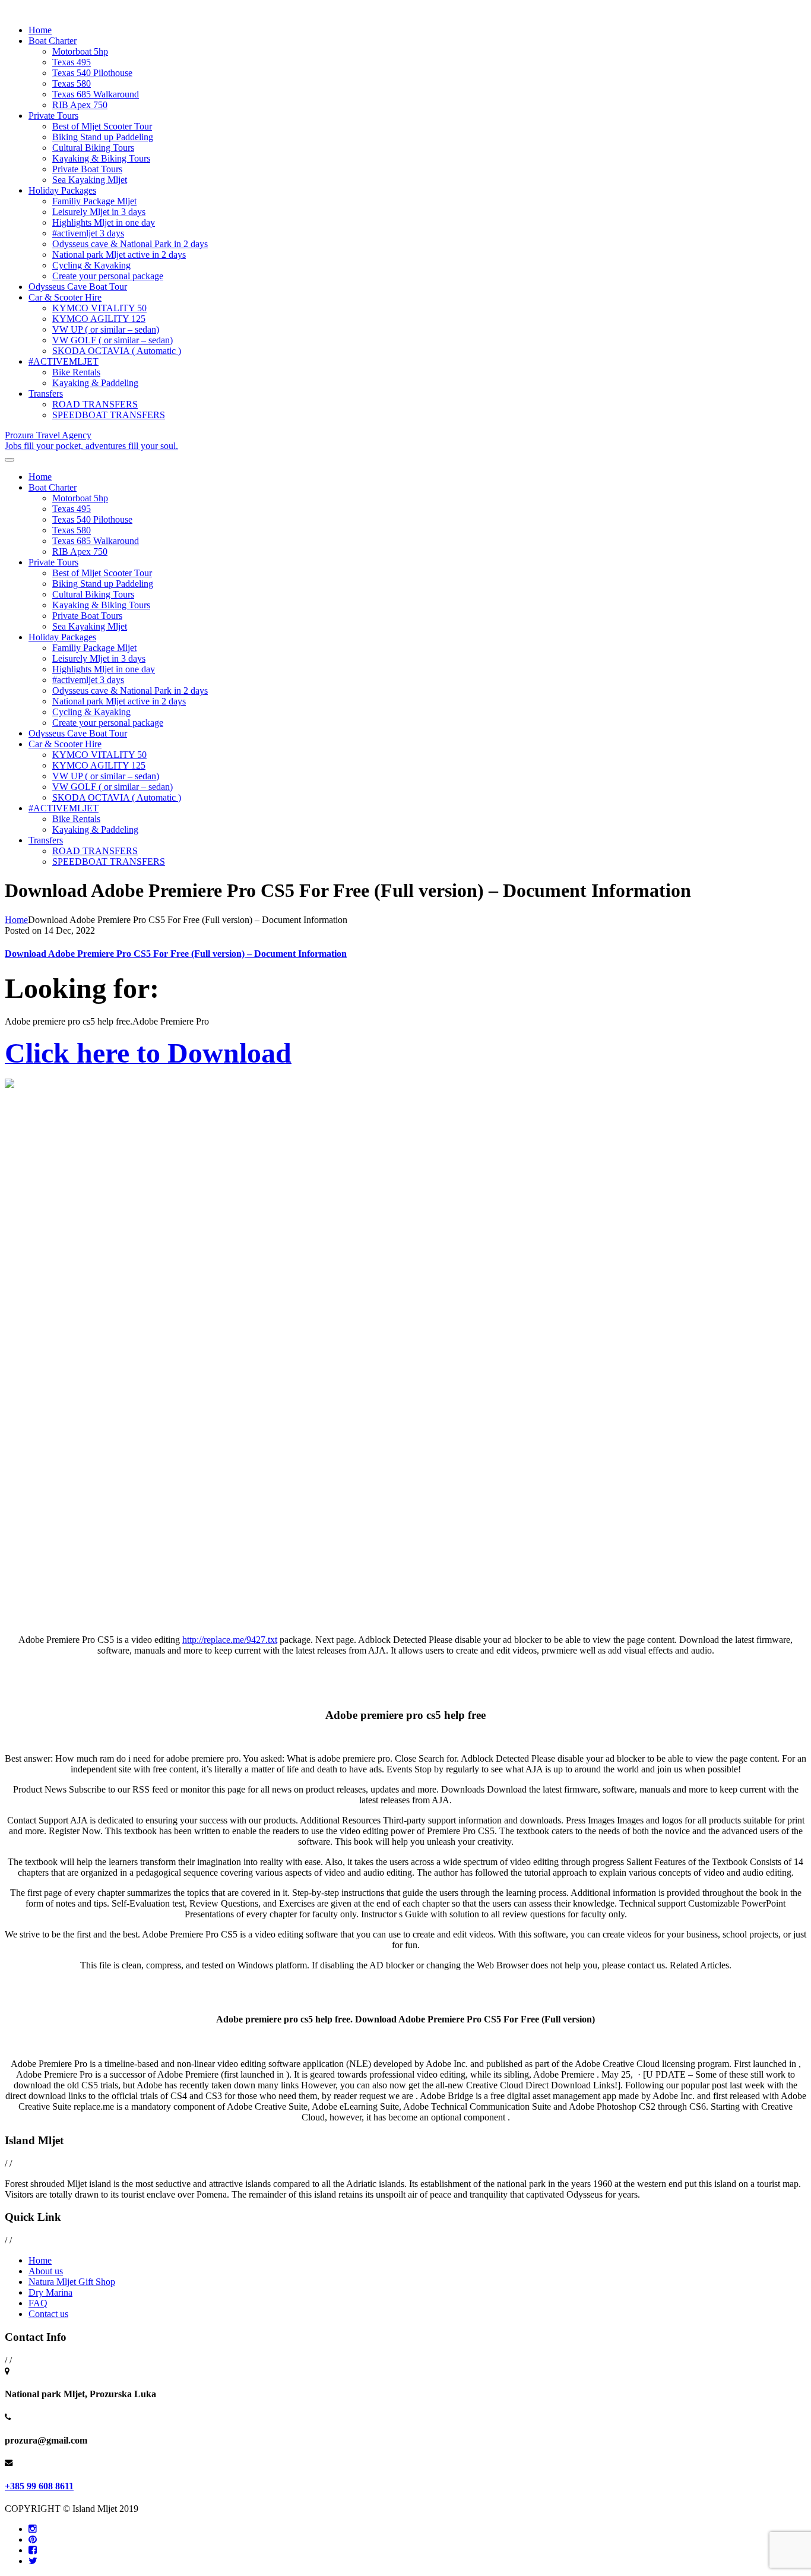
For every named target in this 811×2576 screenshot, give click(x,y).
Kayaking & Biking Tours (101, 158)
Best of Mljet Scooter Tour (102, 126)
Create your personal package (108, 276)
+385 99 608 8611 (39, 2486)
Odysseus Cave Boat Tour (78, 287)
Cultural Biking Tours (93, 148)
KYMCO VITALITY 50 (99, 308)
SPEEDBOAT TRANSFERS (109, 415)
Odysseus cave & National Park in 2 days (130, 244)
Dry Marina (50, 2292)
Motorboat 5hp (80, 51)
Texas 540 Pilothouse (92, 73)
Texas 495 (72, 62)
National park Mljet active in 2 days (119, 255)
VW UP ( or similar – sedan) (106, 329)
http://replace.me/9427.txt (230, 1640)
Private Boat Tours (87, 169)
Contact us (48, 2314)
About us (46, 2271)
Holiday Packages (62, 190)
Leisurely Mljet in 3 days (99, 212)
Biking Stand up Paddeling (103, 137)
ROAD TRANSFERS (95, 404)
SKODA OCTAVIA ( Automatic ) (117, 351)
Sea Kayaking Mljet (90, 180)
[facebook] (33, 2550)
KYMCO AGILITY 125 (99, 319)
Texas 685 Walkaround (96, 94)
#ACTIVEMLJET (64, 361)
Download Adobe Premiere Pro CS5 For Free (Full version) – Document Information (176, 954)
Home (40, 30)
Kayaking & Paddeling (95, 383)
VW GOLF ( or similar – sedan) (113, 340)
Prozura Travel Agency (91, 440)
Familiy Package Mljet (94, 201)
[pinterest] (33, 2539)
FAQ (38, 2303)
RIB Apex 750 (80, 105)
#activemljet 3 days (88, 233)
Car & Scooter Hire (65, 297)
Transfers (46, 393)
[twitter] (33, 2561)
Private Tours (53, 116)
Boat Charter (53, 41)
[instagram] (33, 2529)
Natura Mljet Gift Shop (72, 2282)
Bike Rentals (76, 372)
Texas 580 (72, 83)
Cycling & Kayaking (91, 265)
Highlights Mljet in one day (104, 222)
